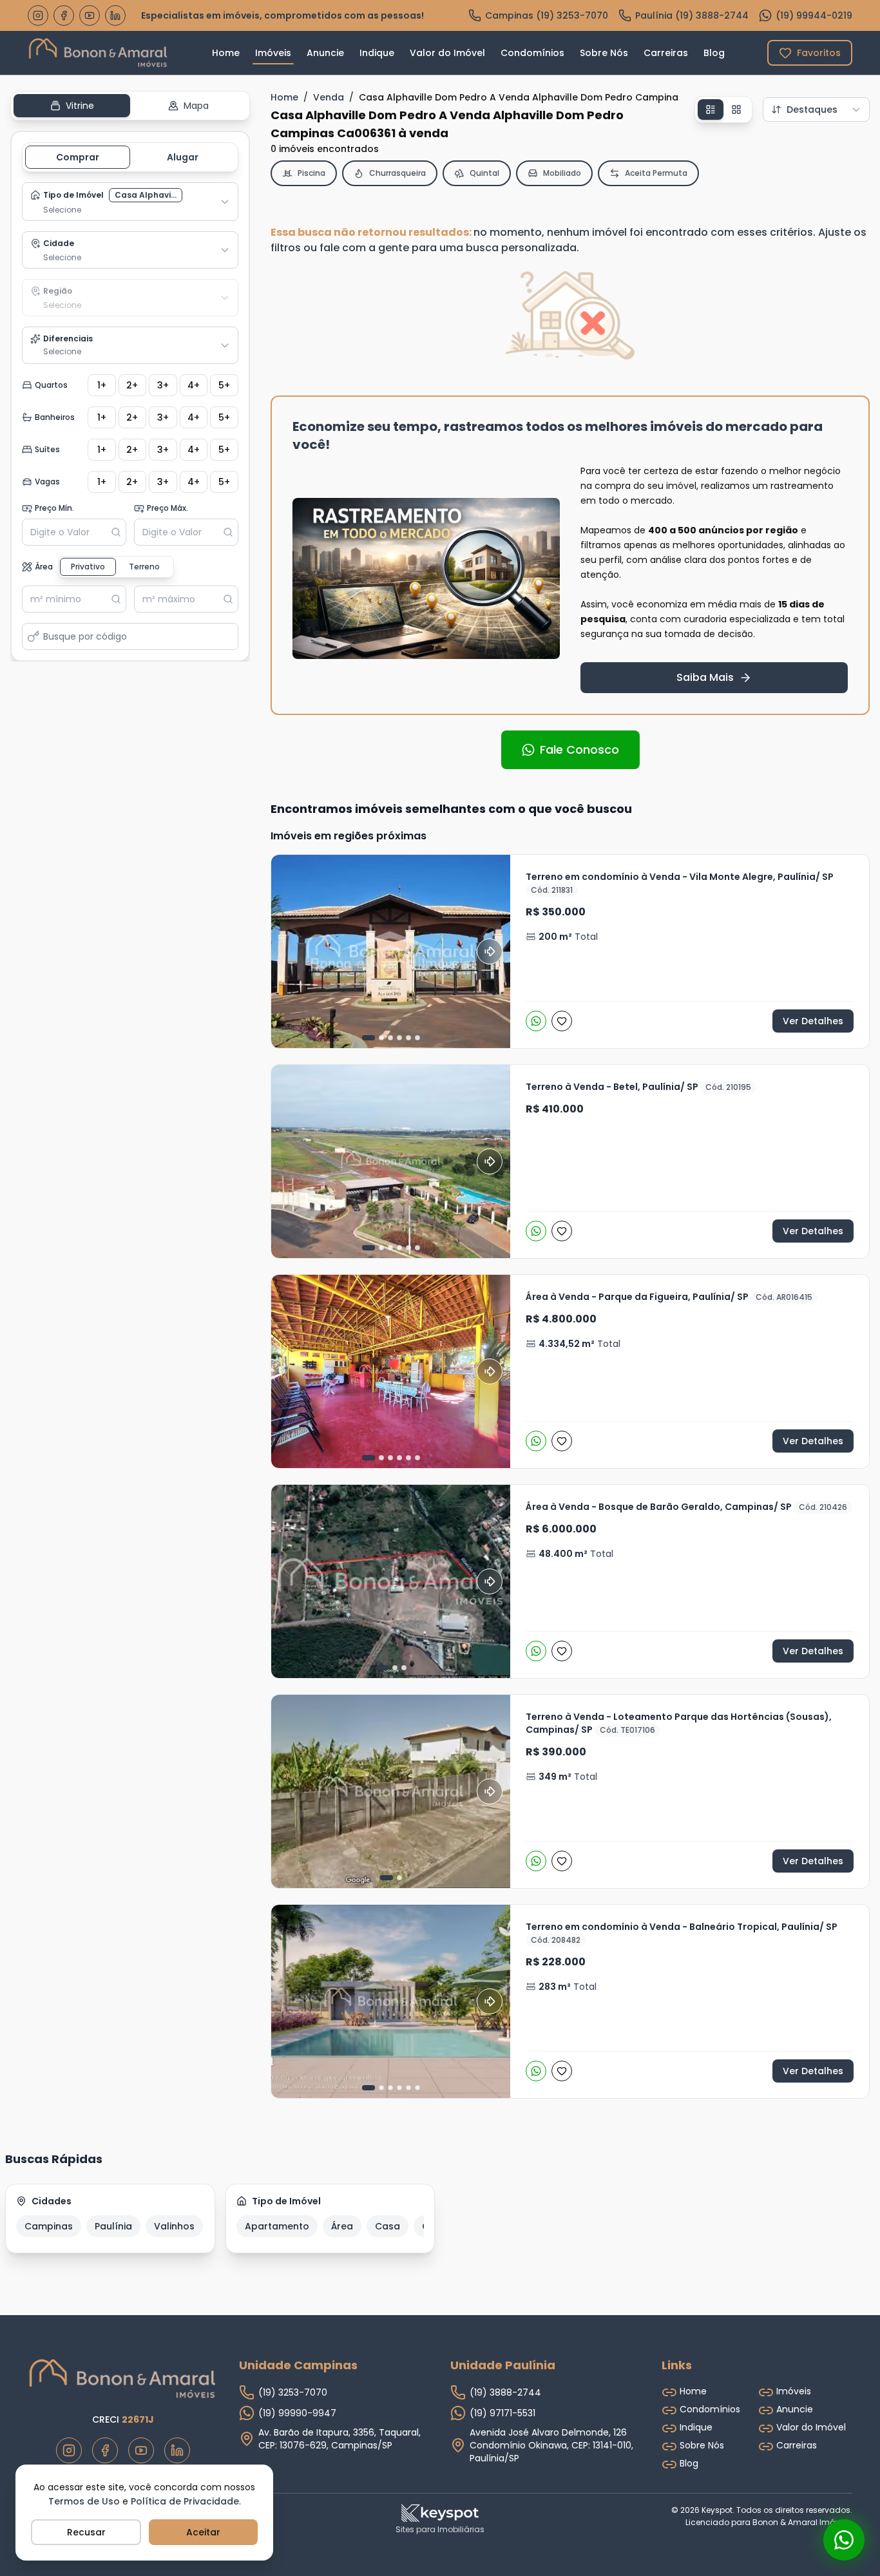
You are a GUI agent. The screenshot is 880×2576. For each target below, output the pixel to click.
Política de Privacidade (185, 2501)
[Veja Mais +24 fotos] (391, 1161)
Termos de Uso (84, 2501)
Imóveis (273, 53)
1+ (102, 385)
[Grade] (736, 110)
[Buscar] (119, 532)
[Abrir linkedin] (115, 15)
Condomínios (532, 53)
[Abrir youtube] (90, 15)
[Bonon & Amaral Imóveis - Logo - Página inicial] (99, 53)
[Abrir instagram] (38, 15)
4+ (194, 385)
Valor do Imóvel (447, 53)
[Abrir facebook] (64, 15)
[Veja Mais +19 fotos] (391, 951)
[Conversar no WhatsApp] (844, 2540)
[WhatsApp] (536, 1021)
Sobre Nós (604, 53)
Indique (377, 53)
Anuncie (325, 53)
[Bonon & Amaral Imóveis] (123, 2379)
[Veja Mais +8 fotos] (391, 1371)
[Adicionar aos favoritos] (562, 1021)
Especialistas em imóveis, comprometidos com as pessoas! (282, 15)
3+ (163, 385)
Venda (329, 97)
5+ (224, 385)
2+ (132, 385)
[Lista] (711, 110)
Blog (714, 53)
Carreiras (666, 53)
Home (226, 53)
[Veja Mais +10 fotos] (391, 2001)
